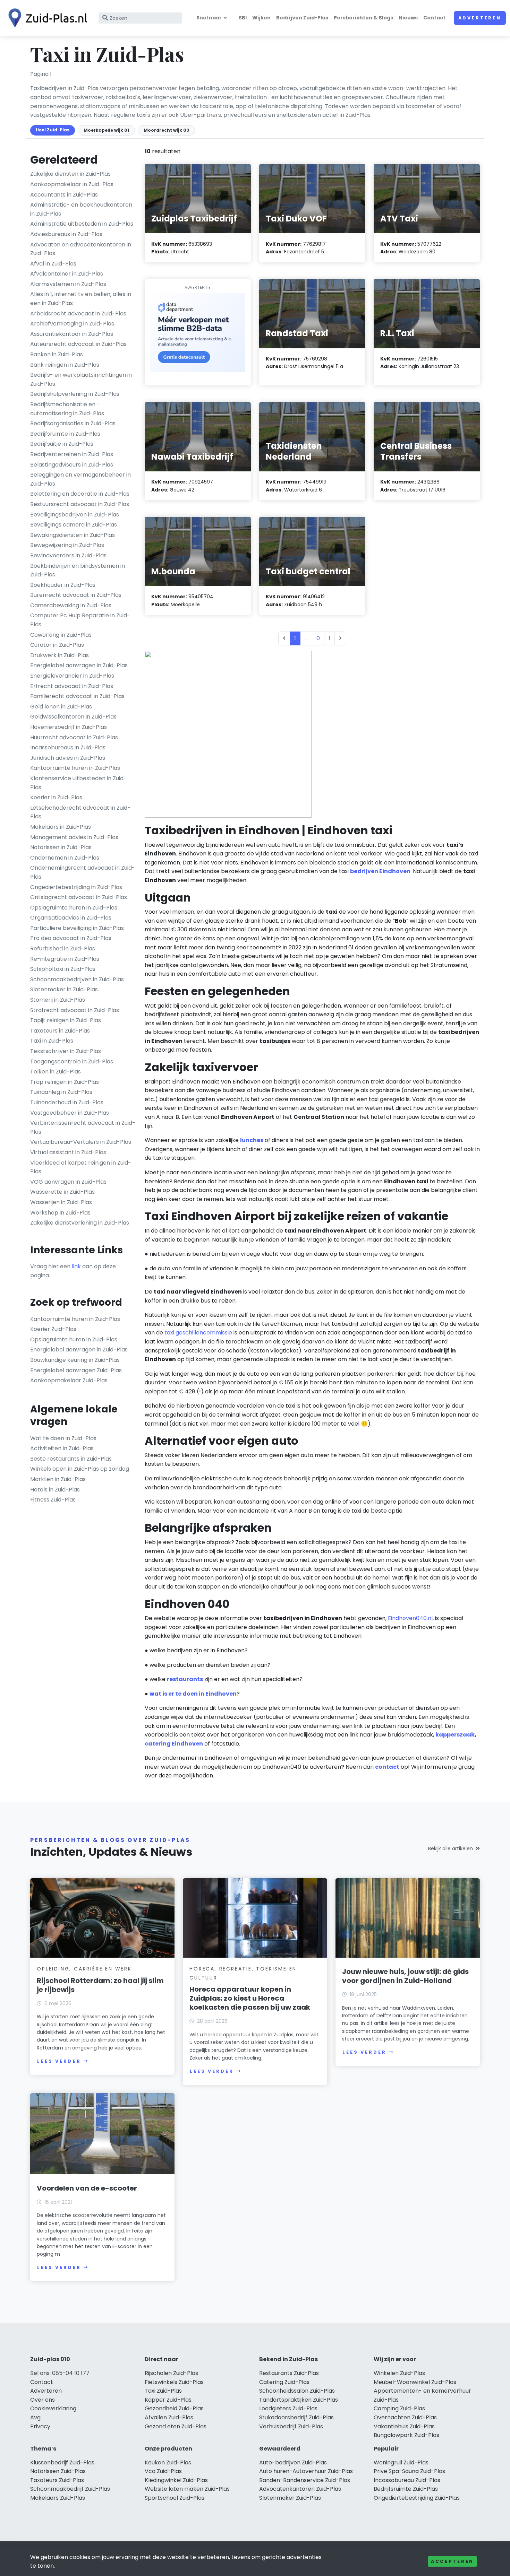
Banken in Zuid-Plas (57, 354)
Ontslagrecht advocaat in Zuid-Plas (79, 897)
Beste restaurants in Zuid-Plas (71, 1459)
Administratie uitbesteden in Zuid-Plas (82, 224)
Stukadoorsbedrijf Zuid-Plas (296, 2417)
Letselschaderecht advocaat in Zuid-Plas (80, 812)
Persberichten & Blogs (363, 18)
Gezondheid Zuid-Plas (174, 2408)
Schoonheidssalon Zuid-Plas (297, 2391)
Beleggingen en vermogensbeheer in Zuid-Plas (80, 479)
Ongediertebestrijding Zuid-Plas (417, 2498)
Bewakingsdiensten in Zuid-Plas (73, 535)
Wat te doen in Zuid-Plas (63, 1438)
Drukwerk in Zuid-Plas (59, 655)
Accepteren (452, 2561)
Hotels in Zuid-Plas (55, 1490)
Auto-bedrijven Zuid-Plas (293, 2462)
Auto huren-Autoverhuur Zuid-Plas (306, 2471)
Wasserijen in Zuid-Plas (61, 1202)
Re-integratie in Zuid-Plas (65, 959)
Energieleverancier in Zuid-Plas (72, 676)
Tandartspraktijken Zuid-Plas (299, 2400)
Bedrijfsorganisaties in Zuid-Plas (73, 423)
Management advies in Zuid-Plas (74, 837)
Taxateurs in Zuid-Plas (60, 1031)
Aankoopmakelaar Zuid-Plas (69, 1380)
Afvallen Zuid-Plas (169, 2417)
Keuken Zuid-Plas (168, 2462)
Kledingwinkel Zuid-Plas (176, 2480)
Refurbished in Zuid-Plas (63, 948)
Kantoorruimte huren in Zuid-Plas (75, 768)
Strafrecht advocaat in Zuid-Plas (75, 1010)
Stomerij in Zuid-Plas (58, 1000)
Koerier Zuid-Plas (53, 1329)
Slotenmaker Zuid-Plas (290, 2498)
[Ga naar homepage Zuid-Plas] (46, 18)
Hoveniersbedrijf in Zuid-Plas (69, 727)
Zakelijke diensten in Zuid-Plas (70, 174)
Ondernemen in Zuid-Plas (65, 858)
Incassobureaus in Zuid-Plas (68, 747)
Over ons (42, 2400)
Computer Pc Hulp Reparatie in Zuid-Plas (80, 620)
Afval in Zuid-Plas (53, 264)
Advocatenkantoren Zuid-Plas (300, 2489)
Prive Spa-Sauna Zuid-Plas (409, 2471)
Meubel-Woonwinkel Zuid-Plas (415, 2382)
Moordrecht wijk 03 (166, 130)
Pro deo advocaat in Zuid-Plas (71, 938)
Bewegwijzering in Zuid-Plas (67, 545)
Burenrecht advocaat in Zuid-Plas (76, 595)
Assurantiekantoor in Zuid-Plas (72, 334)
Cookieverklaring (53, 2408)
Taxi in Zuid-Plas (52, 1041)
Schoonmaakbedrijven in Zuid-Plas (77, 979)
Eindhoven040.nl (410, 1618)
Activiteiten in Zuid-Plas (62, 1448)
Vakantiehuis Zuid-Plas (404, 2426)
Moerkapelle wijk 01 (106, 130)
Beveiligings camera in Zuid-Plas (74, 525)
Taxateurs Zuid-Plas (57, 2480)
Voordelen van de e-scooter (87, 2188)
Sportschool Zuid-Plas (175, 2498)
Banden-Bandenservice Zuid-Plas (305, 2480)
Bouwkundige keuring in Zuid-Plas (75, 1360)
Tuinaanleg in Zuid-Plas (61, 1092)
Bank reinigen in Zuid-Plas (65, 365)
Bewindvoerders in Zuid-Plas (68, 555)
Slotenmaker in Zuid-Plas (64, 989)
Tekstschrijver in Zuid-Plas (66, 1051)
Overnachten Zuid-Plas (405, 2417)
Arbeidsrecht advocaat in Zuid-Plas (78, 314)
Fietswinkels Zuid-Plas (174, 2382)
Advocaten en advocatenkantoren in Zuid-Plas (81, 249)
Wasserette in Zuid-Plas (62, 1192)
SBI (243, 18)
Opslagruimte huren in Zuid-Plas (74, 908)
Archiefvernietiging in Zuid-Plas (72, 324)
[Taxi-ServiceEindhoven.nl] (228, 734)
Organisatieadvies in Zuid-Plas (71, 918)
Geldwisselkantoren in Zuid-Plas (73, 717)
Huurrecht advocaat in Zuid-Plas (74, 737)
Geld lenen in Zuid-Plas (61, 707)
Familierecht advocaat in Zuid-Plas (77, 696)
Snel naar (209, 18)
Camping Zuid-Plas (399, 2408)
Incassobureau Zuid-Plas (407, 2480)
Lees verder (59, 2061)
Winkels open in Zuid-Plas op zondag (80, 1469)
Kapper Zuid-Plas (168, 2400)
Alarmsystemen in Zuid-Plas (68, 284)
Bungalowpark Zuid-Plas (406, 2435)
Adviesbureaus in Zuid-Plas (66, 234)
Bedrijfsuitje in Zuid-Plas (62, 444)
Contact (434, 18)
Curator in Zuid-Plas (57, 645)
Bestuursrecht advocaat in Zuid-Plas (80, 504)
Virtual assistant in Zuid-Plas (68, 1152)
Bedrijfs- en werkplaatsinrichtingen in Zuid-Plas (81, 379)
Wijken (261, 18)
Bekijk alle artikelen (450, 1848)
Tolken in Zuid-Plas (56, 1072)
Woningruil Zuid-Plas (401, 2462)
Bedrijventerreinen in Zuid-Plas (72, 454)
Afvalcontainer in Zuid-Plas (67, 274)
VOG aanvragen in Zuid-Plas (68, 1182)
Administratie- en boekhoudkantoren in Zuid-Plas (81, 209)
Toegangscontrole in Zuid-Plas (72, 1061)
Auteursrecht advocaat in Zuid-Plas (78, 344)
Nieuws (408, 18)
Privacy (40, 2426)
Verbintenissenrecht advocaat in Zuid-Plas (83, 1127)
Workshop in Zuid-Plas (60, 1213)
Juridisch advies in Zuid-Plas (68, 758)
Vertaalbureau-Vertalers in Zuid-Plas (81, 1142)
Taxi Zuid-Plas (163, 2391)
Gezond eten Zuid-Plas (176, 2426)
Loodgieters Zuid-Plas (288, 2408)
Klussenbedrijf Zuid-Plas (62, 2462)
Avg (35, 2417)
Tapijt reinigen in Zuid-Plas (66, 1020)
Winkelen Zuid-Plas (399, 2373)
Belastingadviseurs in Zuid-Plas (72, 465)
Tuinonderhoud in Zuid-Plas (67, 1102)
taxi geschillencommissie (198, 1333)
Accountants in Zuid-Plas (64, 195)
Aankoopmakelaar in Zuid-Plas (72, 184)
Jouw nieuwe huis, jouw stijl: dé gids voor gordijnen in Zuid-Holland (405, 1976)
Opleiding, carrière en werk (84, 1969)
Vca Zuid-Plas (163, 2471)
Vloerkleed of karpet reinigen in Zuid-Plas (81, 1167)
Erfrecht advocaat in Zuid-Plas (72, 686)
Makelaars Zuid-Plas (58, 2498)
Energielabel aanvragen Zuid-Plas (76, 1370)
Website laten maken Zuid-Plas (187, 2489)
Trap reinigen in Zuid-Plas (65, 1082)
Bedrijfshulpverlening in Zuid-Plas (75, 394)
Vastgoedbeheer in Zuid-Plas (70, 1113)
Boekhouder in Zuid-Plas (63, 585)
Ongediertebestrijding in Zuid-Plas (76, 887)
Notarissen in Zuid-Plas (61, 847)
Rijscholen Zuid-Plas (171, 2373)
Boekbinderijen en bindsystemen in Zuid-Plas (78, 570)
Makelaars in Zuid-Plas (61, 827)
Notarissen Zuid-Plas (58, 2471)
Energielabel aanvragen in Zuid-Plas (79, 665)
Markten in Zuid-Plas (58, 1479)
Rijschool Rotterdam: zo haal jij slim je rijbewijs (100, 1985)
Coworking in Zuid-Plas (61, 635)
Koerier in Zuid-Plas (56, 797)
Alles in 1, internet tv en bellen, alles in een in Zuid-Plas (81, 299)
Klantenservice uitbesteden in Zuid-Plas (78, 783)
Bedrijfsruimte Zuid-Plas (406, 2489)
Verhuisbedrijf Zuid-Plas (291, 2426)
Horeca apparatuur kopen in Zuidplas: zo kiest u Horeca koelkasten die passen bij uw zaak (250, 1998)
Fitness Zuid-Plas (53, 1500)
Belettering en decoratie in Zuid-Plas (80, 494)
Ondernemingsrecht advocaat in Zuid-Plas (83, 872)
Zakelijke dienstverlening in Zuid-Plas (80, 1223)
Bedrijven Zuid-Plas (302, 18)
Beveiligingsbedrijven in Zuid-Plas (75, 515)
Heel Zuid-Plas (53, 130)
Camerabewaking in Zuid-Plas (71, 605)
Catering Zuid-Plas (284, 2382)
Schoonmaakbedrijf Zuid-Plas (70, 2489)
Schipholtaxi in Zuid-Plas (63, 969)
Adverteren (480, 18)
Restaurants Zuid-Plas (289, 2373)
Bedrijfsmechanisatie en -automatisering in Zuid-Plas (67, 409)
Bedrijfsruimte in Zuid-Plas (65, 434)
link (76, 1266)
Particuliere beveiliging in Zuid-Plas (77, 928)
